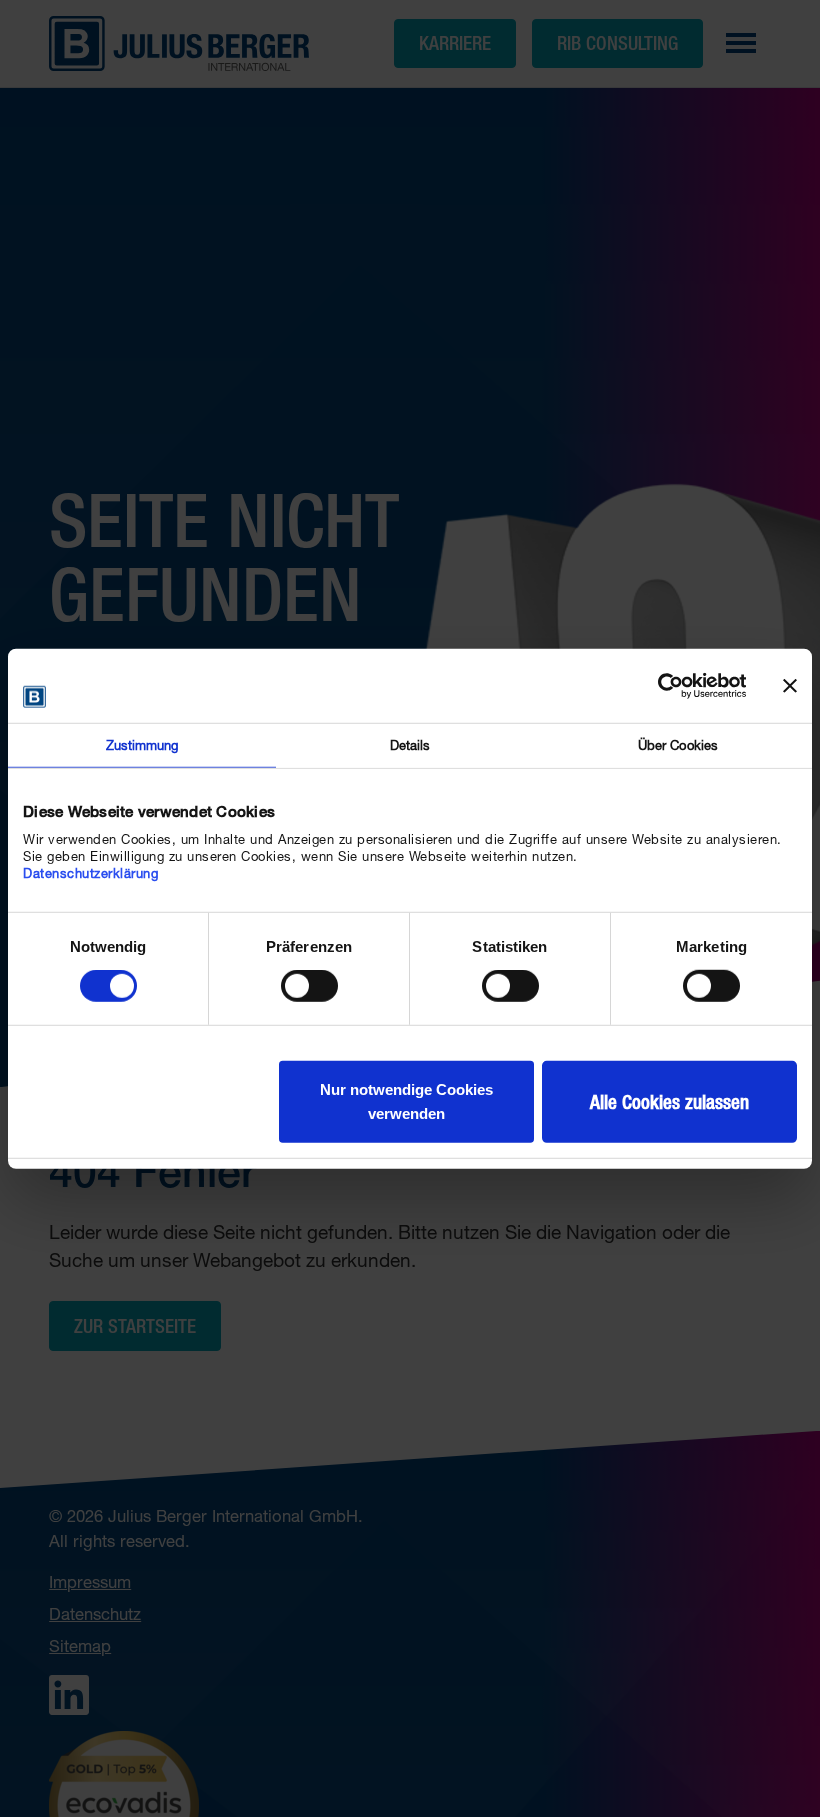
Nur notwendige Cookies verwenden (406, 1101)
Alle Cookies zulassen (669, 1102)
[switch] (309, 986)
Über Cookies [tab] (678, 745)
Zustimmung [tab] (142, 745)
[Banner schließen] (790, 686)
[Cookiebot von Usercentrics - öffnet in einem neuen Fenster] (658, 686)
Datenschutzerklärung (90, 873)
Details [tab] (410, 745)
